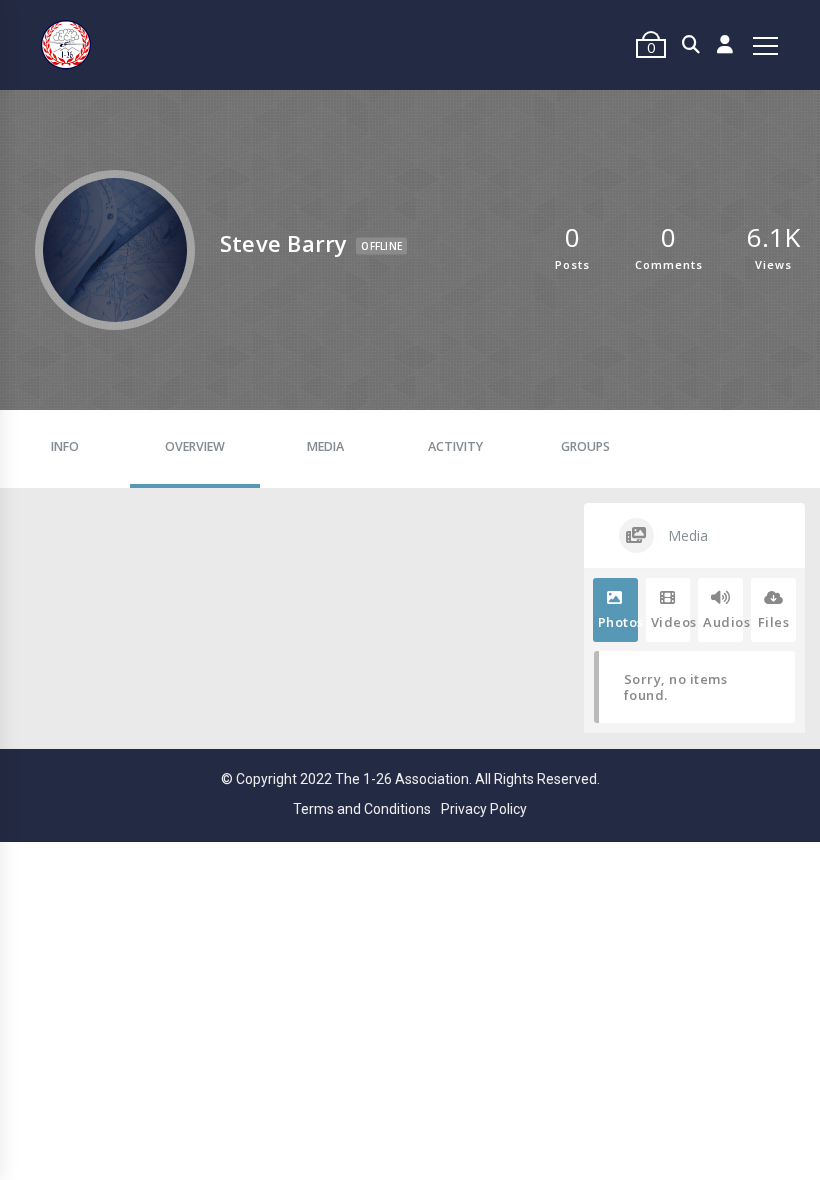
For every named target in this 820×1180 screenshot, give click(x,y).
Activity (455, 446)
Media (325, 446)
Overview (195, 446)
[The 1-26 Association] (66, 45)
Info (65, 446)
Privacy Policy (484, 809)
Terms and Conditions (362, 809)
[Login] (725, 45)
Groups (585, 446)
